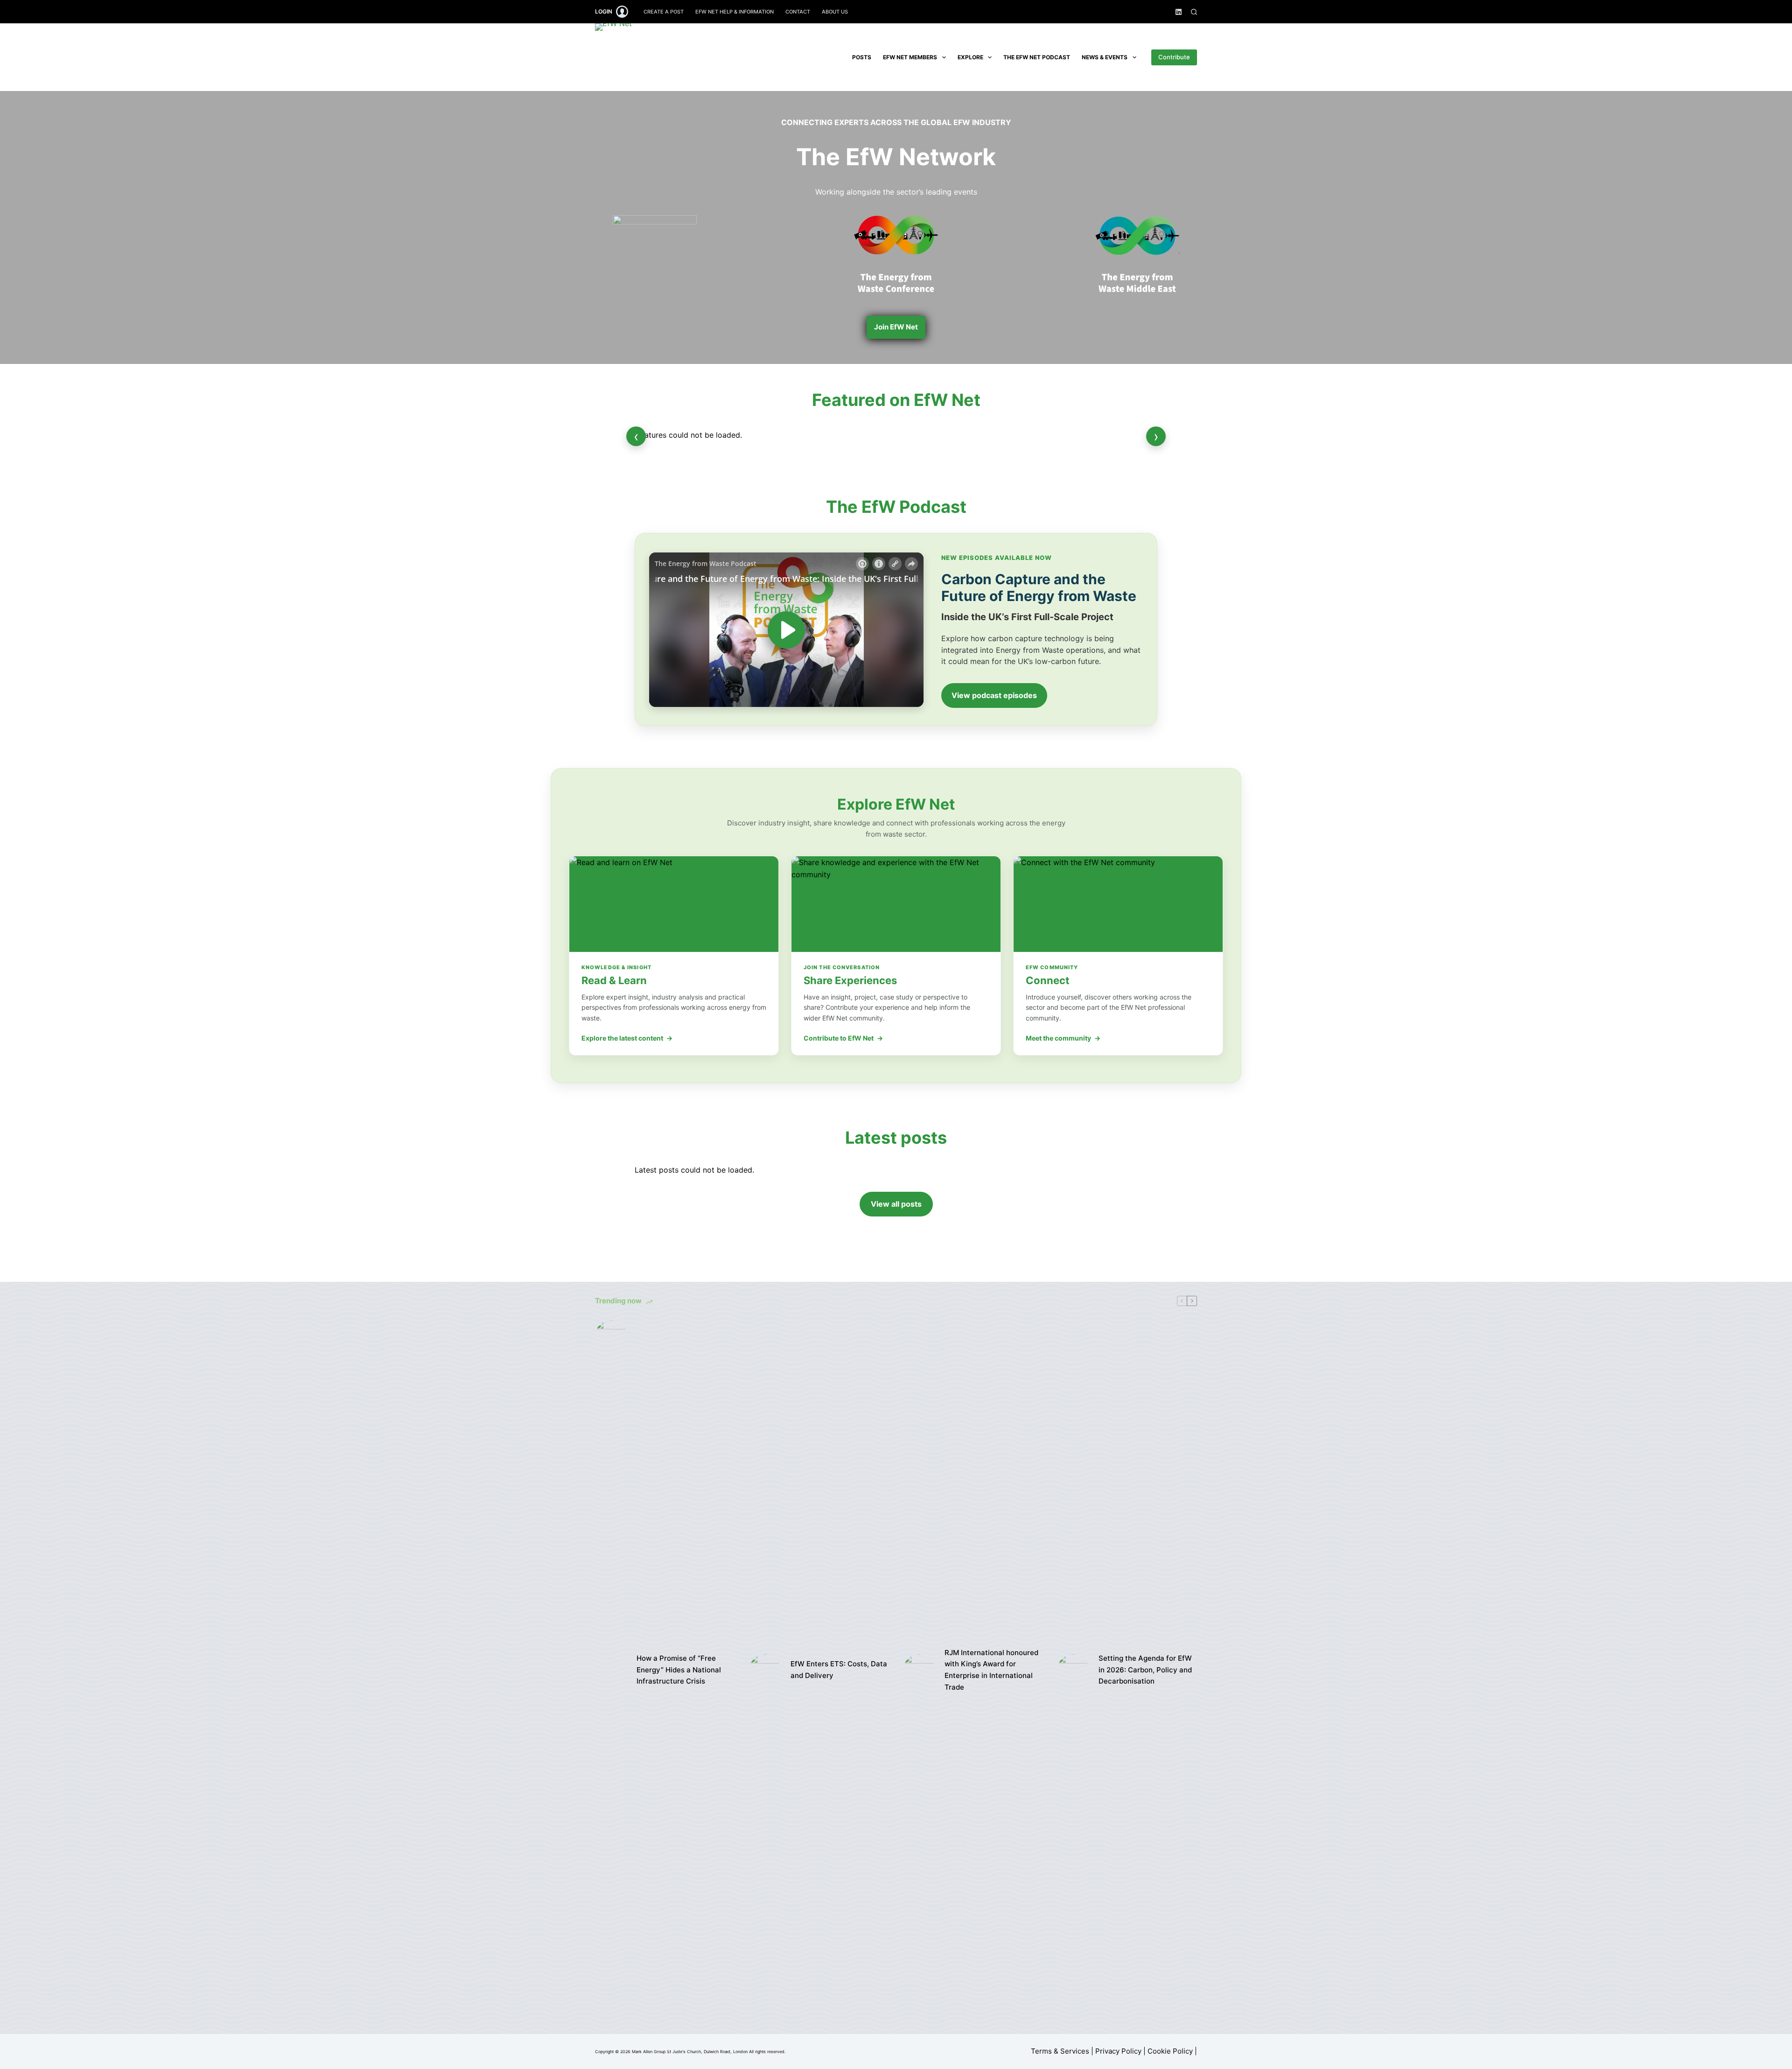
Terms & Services (1060, 2051)
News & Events (1105, 57)
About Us (835, 12)
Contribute (1174, 57)
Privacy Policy (1118, 2051)
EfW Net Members (910, 57)
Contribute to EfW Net (843, 1038)
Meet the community (1063, 1038)
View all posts (896, 1204)
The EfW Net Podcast (1037, 57)
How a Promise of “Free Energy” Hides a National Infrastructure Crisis (679, 1670)
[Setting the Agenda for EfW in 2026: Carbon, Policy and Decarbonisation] (1073, 1670)
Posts (862, 57)
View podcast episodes (994, 695)
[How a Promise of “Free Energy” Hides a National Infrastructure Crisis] (611, 1670)
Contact (798, 12)
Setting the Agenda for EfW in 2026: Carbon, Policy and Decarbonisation (1145, 1670)
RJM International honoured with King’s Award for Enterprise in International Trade (991, 1670)
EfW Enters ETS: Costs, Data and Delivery (839, 1670)
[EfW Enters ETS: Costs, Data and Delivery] (765, 1670)
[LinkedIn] (1179, 12)
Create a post (664, 12)
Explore (970, 57)
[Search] (1194, 12)
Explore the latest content (627, 1038)
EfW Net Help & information (735, 12)
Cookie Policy (1170, 2051)
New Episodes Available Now (997, 558)
